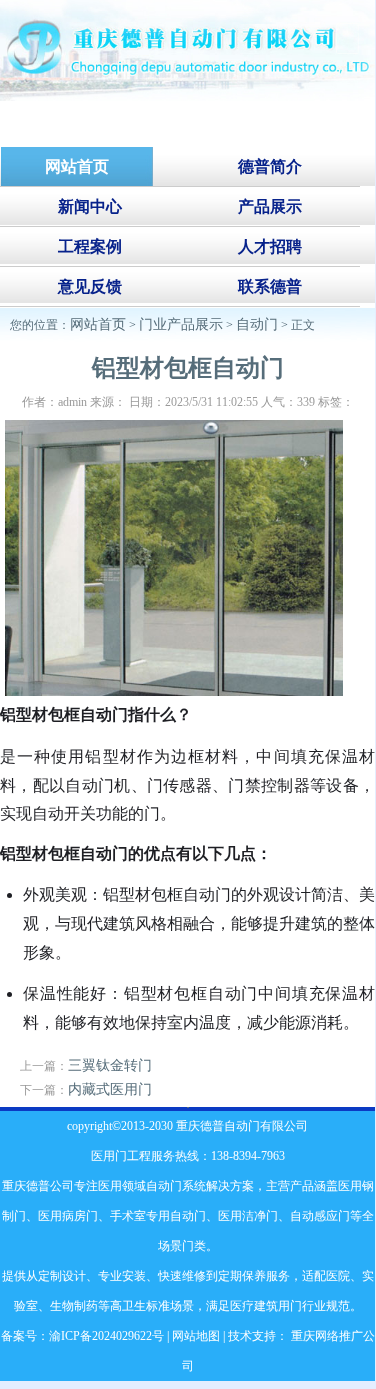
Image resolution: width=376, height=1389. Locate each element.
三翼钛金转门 (110, 1065)
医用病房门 (68, 1216)
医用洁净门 (248, 1216)
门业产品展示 (181, 324)
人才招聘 (270, 246)
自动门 (257, 324)
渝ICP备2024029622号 (106, 1336)
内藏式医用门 (110, 1089)
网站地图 (196, 1336)
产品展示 (270, 206)
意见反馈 (90, 286)
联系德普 (270, 286)
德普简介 (270, 166)
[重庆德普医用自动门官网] (187, 96)
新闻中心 (90, 206)
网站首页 (98, 324)
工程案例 (90, 246)
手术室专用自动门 (158, 1216)
